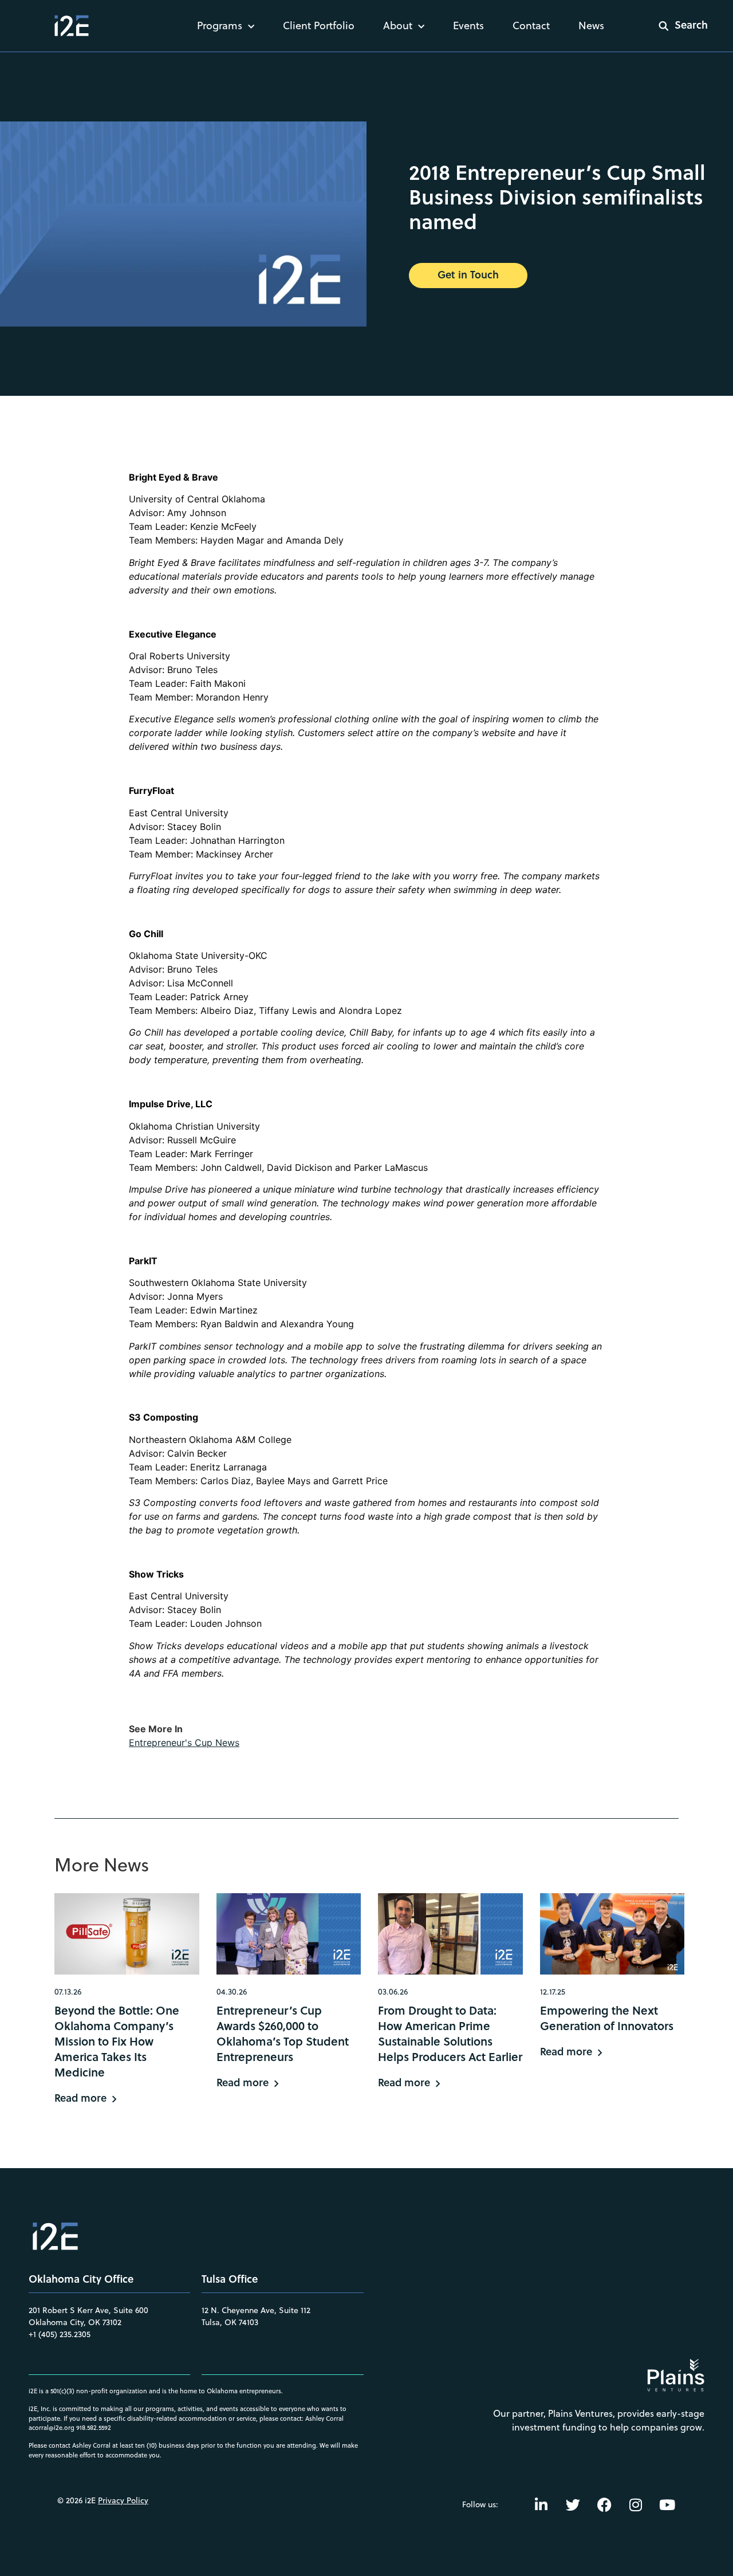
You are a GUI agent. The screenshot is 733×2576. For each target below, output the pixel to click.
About (398, 25)
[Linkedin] (541, 2504)
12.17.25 (553, 1992)
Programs (220, 25)
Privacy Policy (123, 2500)
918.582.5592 (94, 2428)
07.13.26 (68, 1992)
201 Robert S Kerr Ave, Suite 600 (88, 2310)
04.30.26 (232, 1992)
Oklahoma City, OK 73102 (75, 2322)
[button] (676, 26)
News (591, 25)
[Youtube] (667, 2504)
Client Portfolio (319, 25)
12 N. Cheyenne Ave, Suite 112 (256, 2310)
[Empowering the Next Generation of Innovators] (612, 1934)
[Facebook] (604, 2504)
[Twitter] (573, 2504)
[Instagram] (636, 2504)
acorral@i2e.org (52, 2428)
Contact (531, 25)
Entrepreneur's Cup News (184, 1743)
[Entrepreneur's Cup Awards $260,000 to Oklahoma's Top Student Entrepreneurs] (289, 1934)
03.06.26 (393, 1992)
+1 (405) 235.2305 (60, 2334)
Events (468, 25)
